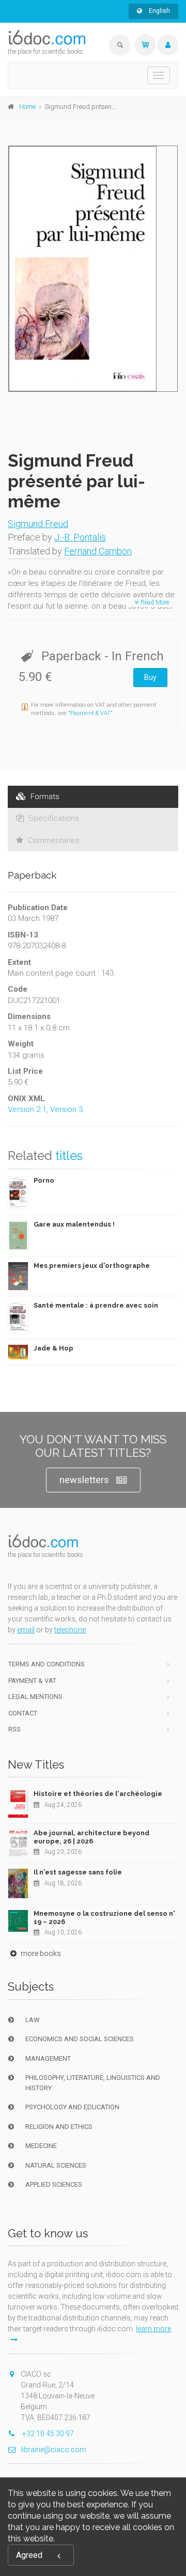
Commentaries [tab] (53, 840)
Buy (150, 677)
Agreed (29, 2555)
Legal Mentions (35, 1697)
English (159, 11)
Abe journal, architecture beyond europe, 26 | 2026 (91, 1837)
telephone (70, 1630)
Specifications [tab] (53, 818)
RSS (14, 1729)
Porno (44, 1180)
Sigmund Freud (38, 524)
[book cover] (94, 269)
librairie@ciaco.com (53, 2450)
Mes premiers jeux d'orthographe (92, 1266)
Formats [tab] (44, 797)
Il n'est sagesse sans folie (78, 1872)
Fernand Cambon (98, 551)
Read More (154, 602)
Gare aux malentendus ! (74, 1224)
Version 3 (66, 1109)
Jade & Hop (53, 1348)
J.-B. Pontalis (80, 537)
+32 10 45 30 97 (47, 2434)
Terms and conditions (47, 1664)
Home (27, 107)
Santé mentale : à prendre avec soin (96, 1305)
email (26, 1630)
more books (40, 1953)
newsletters (84, 1480)
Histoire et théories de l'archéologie (98, 1794)
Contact (23, 1713)
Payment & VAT (90, 713)
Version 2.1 (27, 1109)
